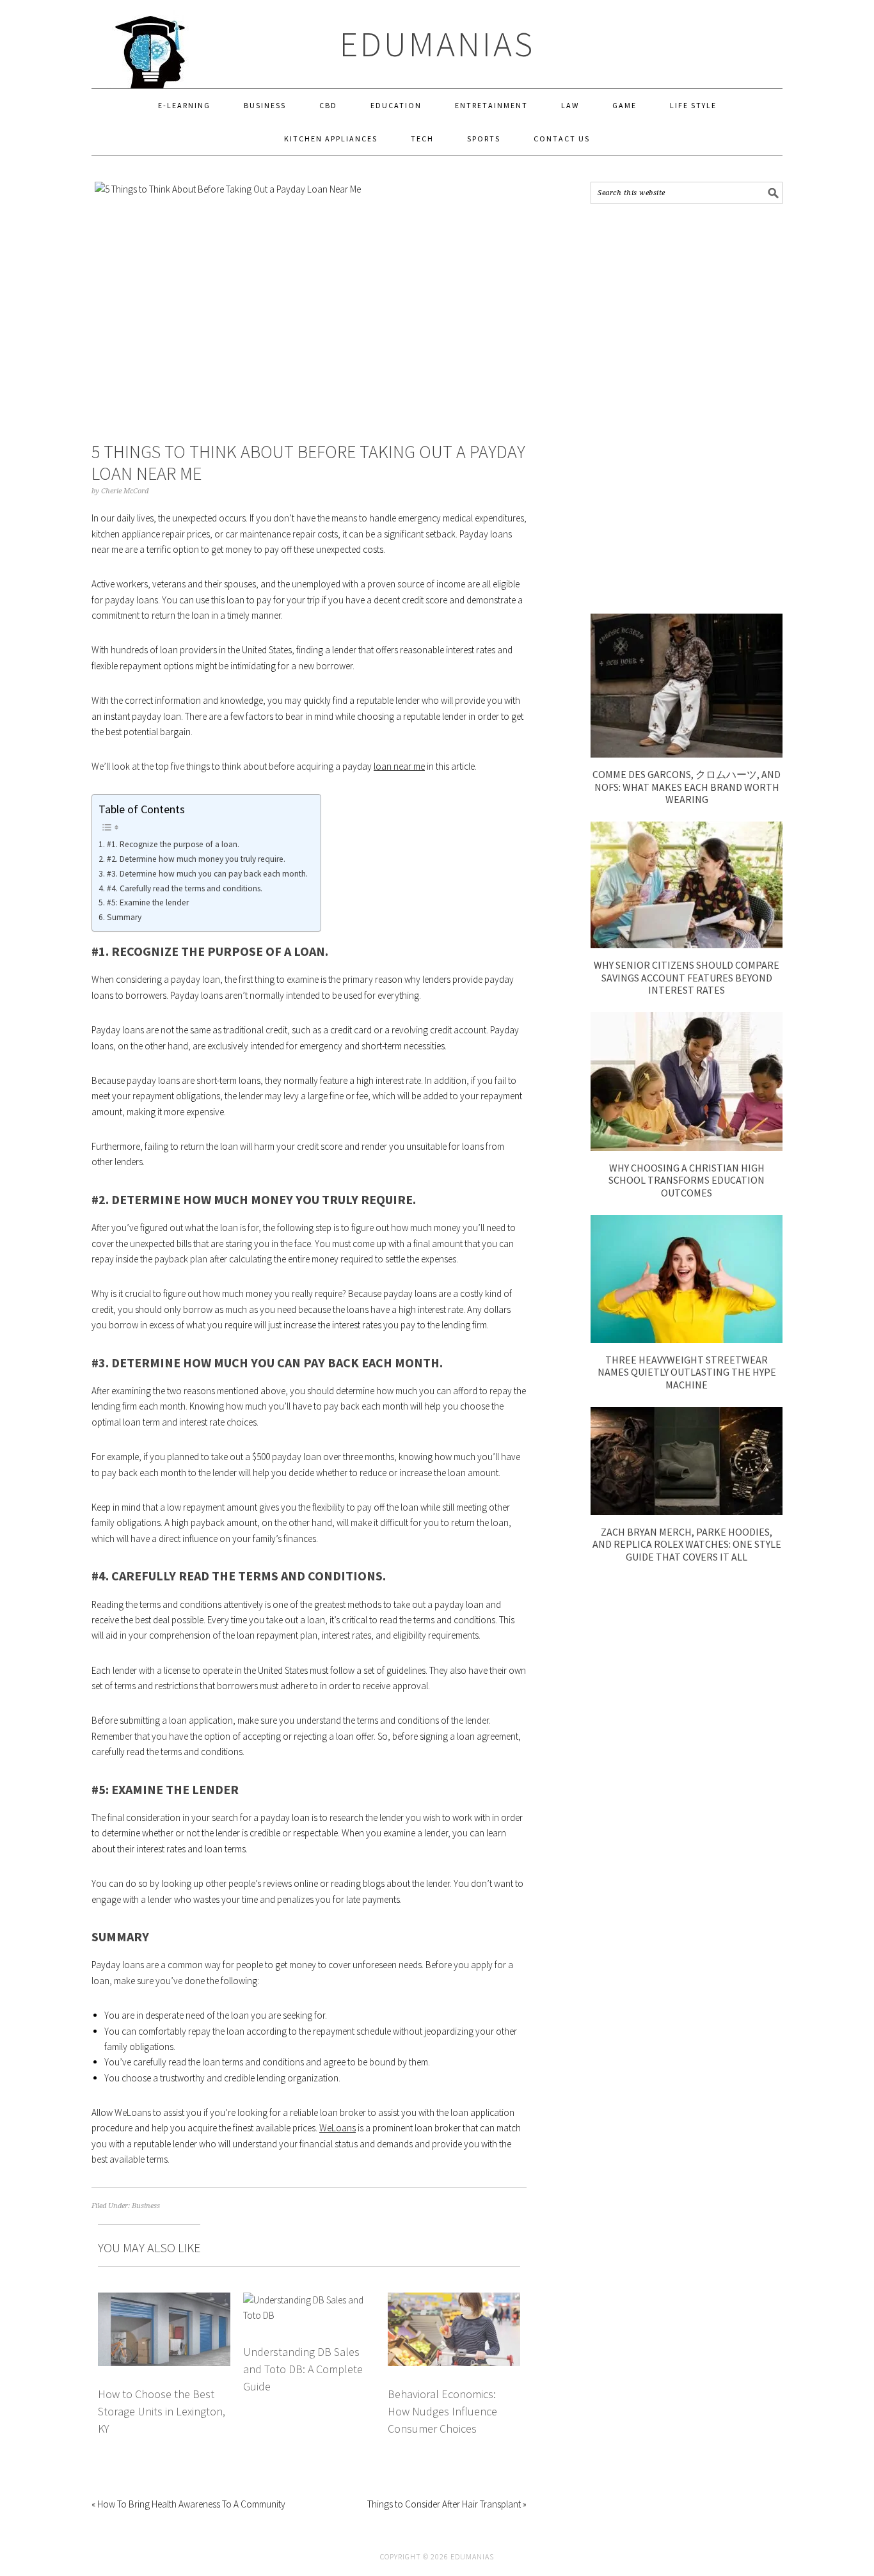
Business (146, 2206)
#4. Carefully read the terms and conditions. (185, 888)
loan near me (399, 766)
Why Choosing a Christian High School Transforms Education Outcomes (687, 1180)
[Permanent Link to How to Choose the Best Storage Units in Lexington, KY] (164, 2300)
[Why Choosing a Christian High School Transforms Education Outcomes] (687, 1148)
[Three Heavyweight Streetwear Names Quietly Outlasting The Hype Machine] (687, 1340)
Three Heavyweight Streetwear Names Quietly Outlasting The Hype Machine (687, 1372)
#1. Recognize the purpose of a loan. (173, 844)
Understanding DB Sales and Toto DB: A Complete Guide (303, 2369)
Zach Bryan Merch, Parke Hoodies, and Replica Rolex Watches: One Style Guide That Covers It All (687, 1544)
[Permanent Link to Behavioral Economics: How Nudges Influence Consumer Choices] (454, 2300)
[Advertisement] (687, 409)
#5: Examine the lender (148, 902)
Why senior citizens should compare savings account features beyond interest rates (687, 977)
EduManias (437, 44)
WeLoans (338, 2128)
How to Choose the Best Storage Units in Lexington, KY (162, 2412)
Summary (124, 917)
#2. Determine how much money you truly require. (196, 859)
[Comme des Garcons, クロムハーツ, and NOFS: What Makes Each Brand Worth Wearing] (687, 754)
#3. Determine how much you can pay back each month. (207, 874)
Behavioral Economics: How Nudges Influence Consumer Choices (442, 2412)
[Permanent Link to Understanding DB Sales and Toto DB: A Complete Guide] (309, 2300)
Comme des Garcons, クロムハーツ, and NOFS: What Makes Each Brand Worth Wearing (687, 786)
